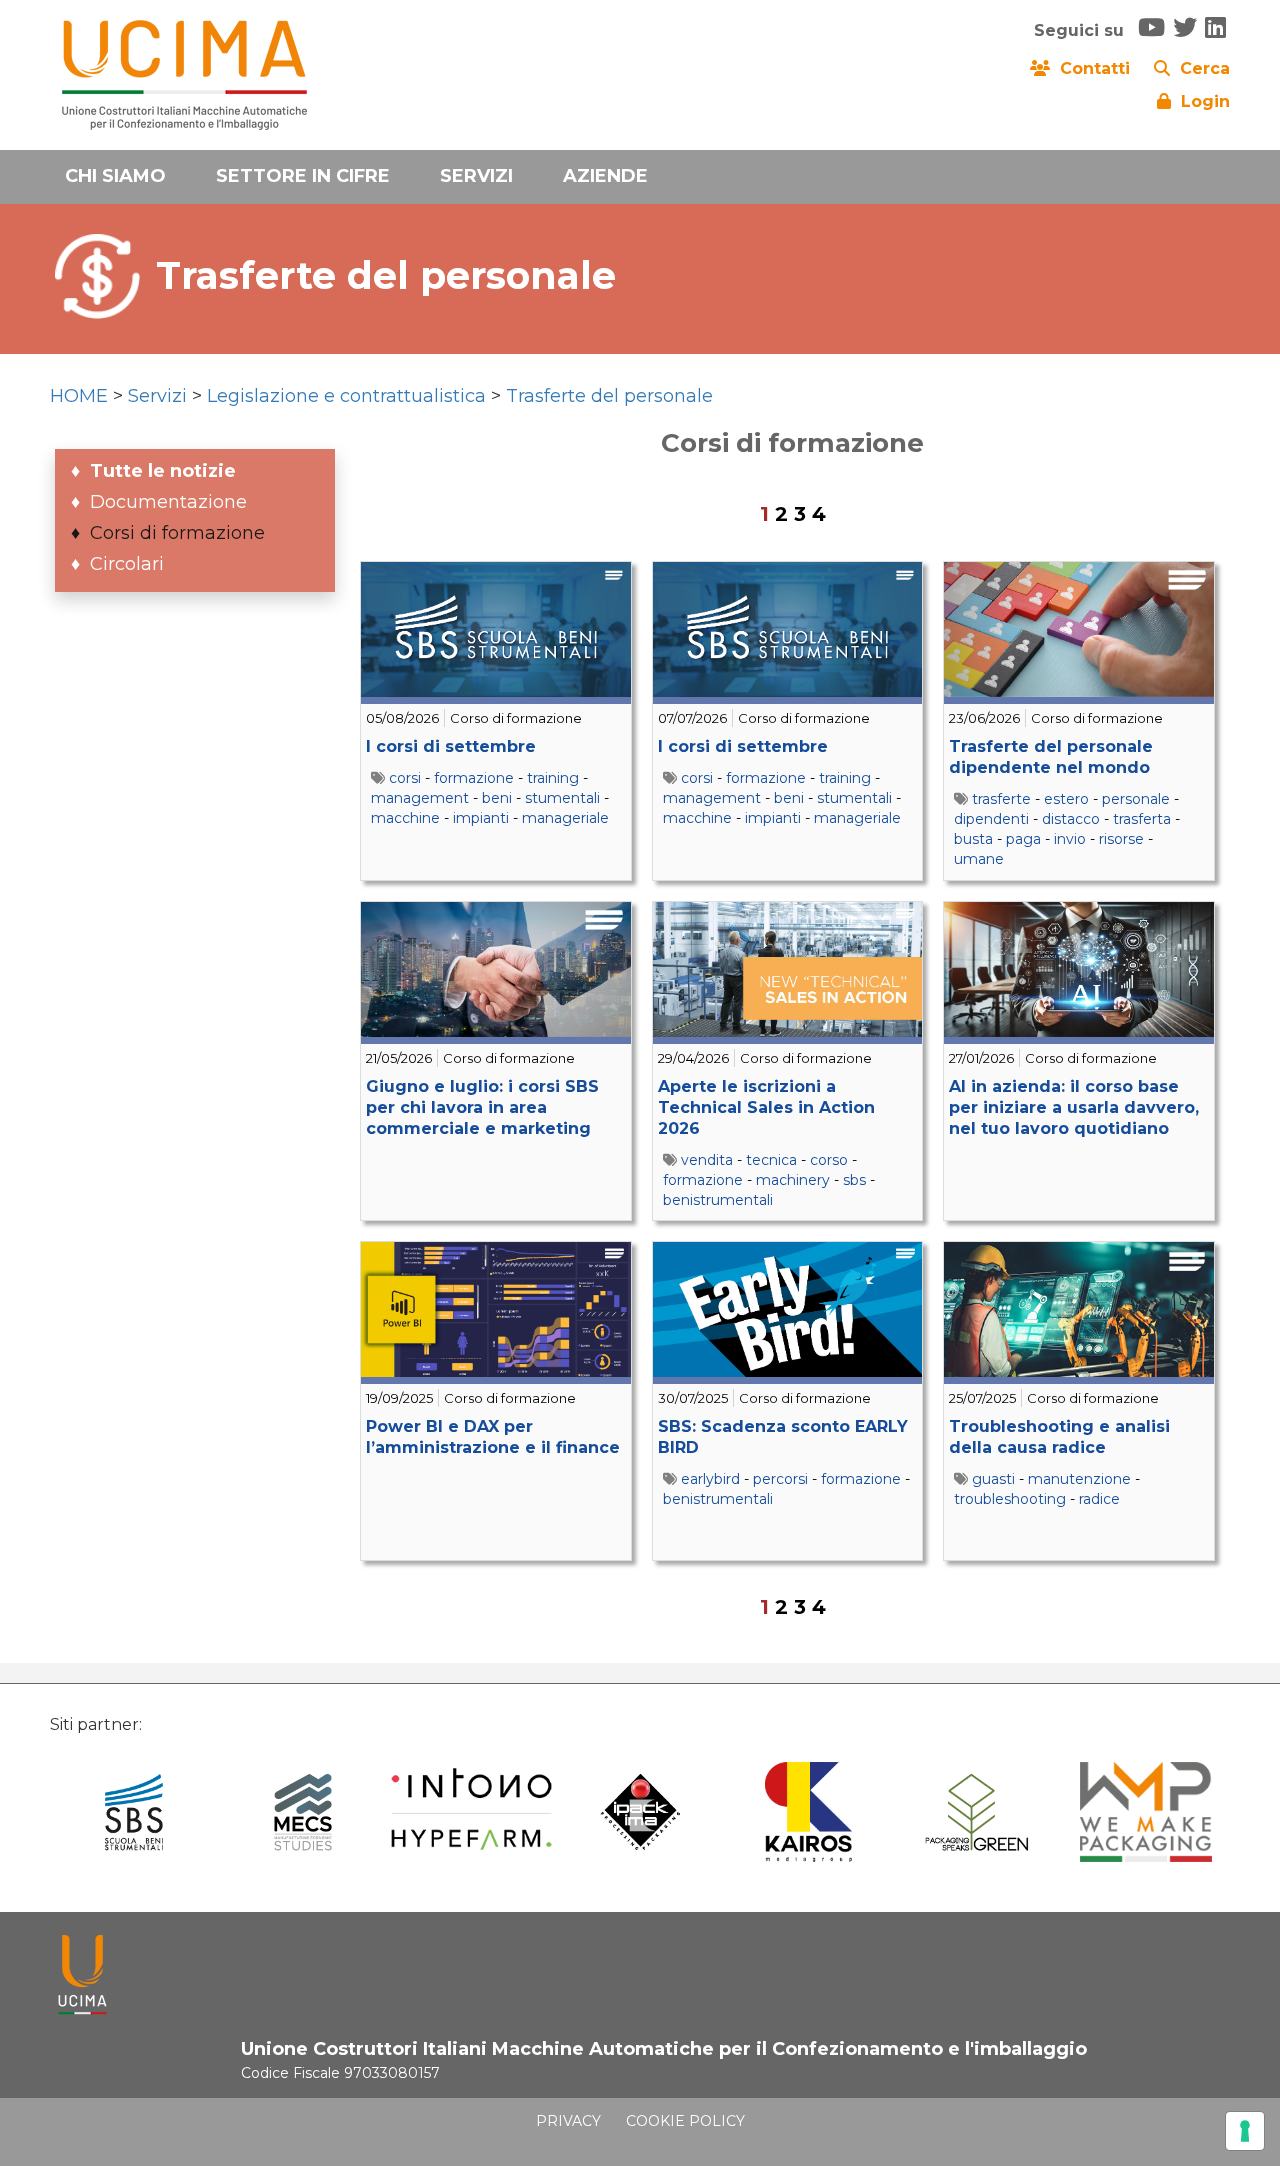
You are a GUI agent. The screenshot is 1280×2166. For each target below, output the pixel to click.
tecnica (771, 1160)
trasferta (1142, 819)
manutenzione (1079, 1479)
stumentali (562, 798)
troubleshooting (1010, 1499)
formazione (474, 778)
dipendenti (991, 819)
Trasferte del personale (609, 396)
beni (497, 798)
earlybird (710, 1479)
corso (829, 1160)
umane (979, 859)
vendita (707, 1160)
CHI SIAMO (115, 176)
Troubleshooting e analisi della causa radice (1059, 1437)
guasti (993, 1479)
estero (1066, 799)
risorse (1121, 839)
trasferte (1001, 799)
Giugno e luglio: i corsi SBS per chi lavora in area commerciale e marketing (482, 1107)
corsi (405, 778)
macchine (405, 818)
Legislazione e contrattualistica (346, 396)
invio (1070, 839)
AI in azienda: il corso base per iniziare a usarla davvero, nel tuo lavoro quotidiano (1074, 1107)
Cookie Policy (685, 2121)
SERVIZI (476, 176)
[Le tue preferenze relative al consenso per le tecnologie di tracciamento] (1245, 2131)
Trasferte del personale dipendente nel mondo (1051, 757)
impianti (481, 818)
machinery (793, 1180)
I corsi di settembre (451, 746)
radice (1099, 1499)
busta (973, 839)
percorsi (780, 1479)
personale (1136, 799)
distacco (1071, 819)
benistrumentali (718, 1200)
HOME (79, 396)
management (420, 798)
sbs (854, 1180)
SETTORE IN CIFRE (303, 176)
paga (1023, 839)
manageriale (565, 818)
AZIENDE (605, 176)
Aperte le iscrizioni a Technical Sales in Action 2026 (766, 1107)
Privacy (568, 2121)
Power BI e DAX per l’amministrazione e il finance (493, 1437)
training (553, 778)
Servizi (157, 396)
